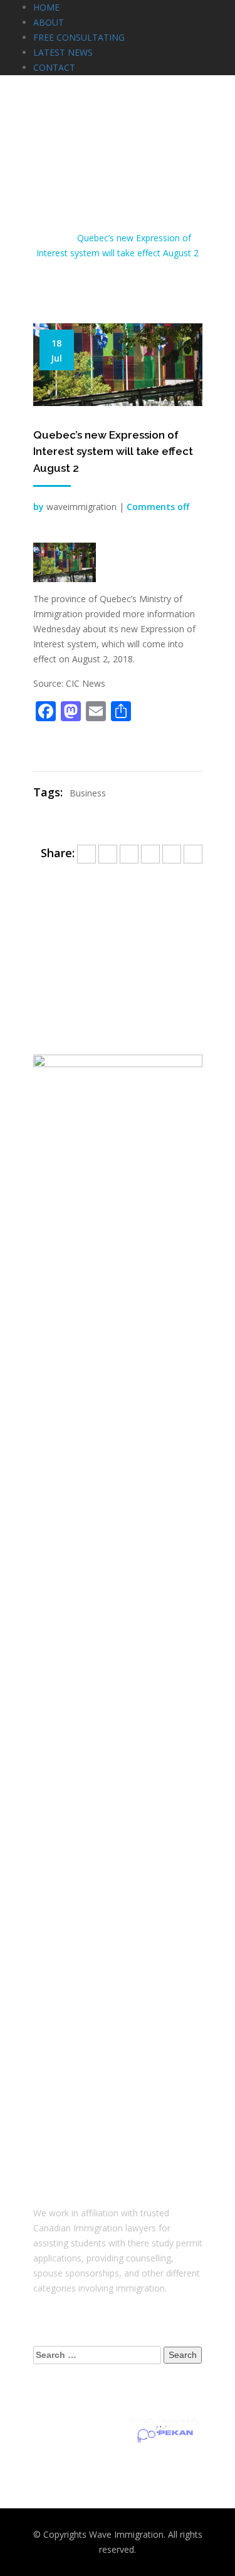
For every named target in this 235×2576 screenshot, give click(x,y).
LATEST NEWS (63, 52)
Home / (59, 238)
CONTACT (54, 67)
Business (88, 793)
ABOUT (49, 22)
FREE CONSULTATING (79, 37)
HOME (46, 7)
